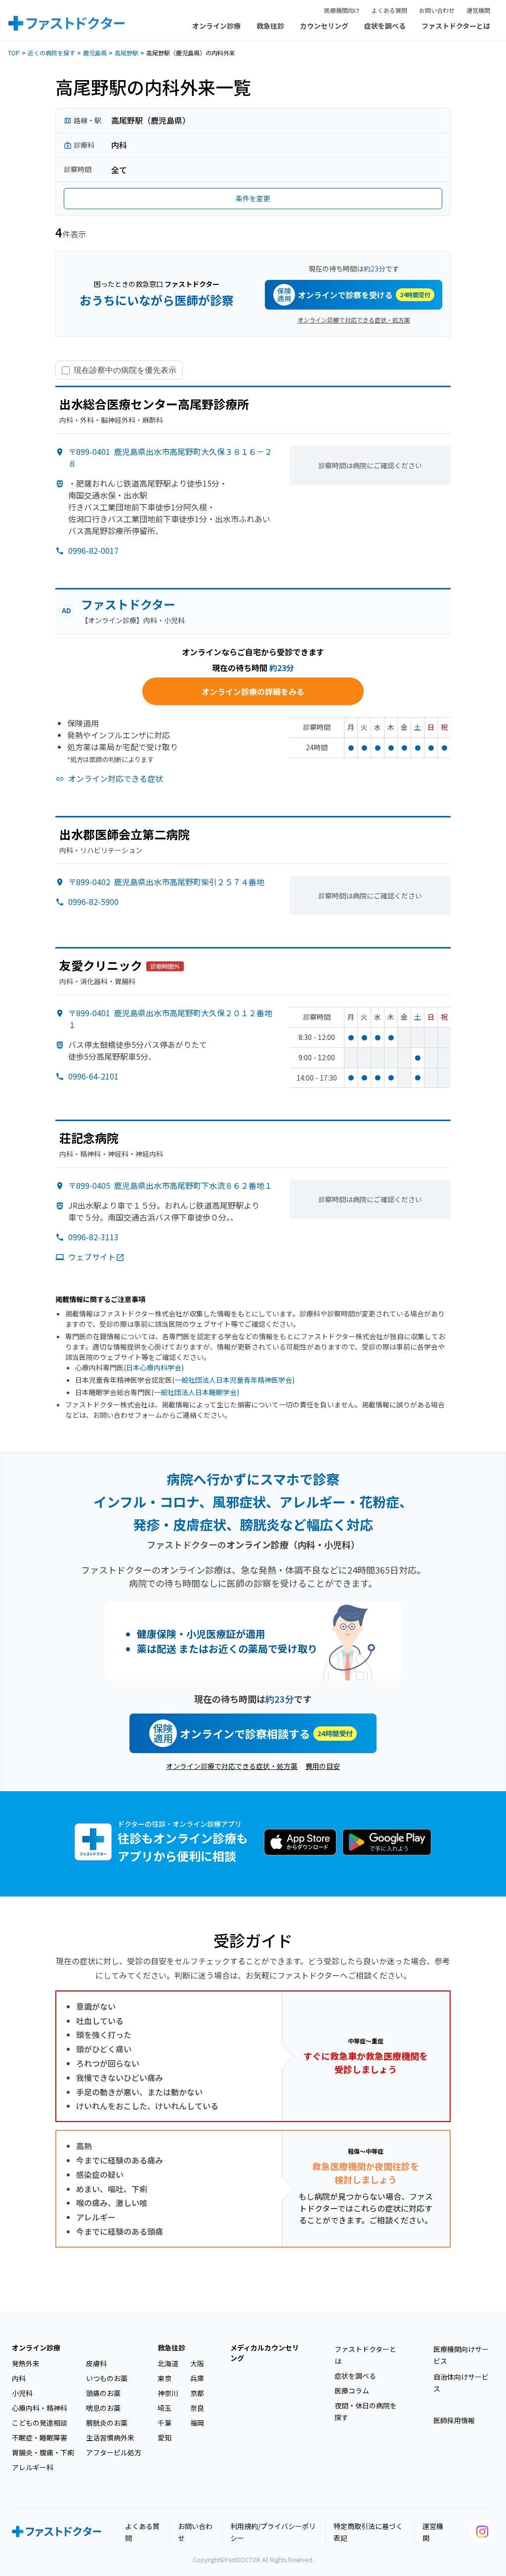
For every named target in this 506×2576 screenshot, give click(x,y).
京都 (197, 2393)
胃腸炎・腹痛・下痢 (43, 2452)
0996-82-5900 (93, 902)
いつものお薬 (107, 2378)
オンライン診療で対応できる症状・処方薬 (354, 320)
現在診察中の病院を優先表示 (125, 370)
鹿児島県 (95, 53)
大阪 (197, 2363)
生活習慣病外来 (110, 2438)
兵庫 (197, 2378)
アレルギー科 (33, 2467)
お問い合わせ (437, 10)
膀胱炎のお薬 (107, 2423)
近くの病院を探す (51, 53)
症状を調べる (385, 26)
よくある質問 (389, 10)
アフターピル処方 (114, 2452)
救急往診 (270, 26)
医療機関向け (342, 10)
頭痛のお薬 (103, 2393)
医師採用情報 (454, 2420)
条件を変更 (253, 198)
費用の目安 (323, 1766)
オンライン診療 (216, 26)
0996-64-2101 (93, 1076)
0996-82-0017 (93, 550)
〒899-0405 (170, 1185)
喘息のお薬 (103, 2408)
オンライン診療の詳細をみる (253, 691)
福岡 (197, 2423)
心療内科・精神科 (40, 2408)
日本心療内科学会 (154, 1367)
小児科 (22, 2393)
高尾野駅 (126, 53)
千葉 (165, 2423)
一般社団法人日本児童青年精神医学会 (233, 1380)
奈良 (197, 2408)
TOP (14, 53)
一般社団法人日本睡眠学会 (195, 1392)
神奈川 (168, 2393)
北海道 (168, 2363)
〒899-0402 (166, 882)
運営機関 (478, 10)
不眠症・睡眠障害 (40, 2438)
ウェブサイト (92, 1257)
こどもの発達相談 (40, 2423)
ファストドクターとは (456, 26)
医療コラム (352, 2391)
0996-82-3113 (93, 1237)
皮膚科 (96, 2363)
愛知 (165, 2438)
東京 (165, 2378)
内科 (19, 2378)
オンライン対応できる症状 (116, 778)
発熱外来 (26, 2363)
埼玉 (165, 2408)
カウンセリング (324, 26)
